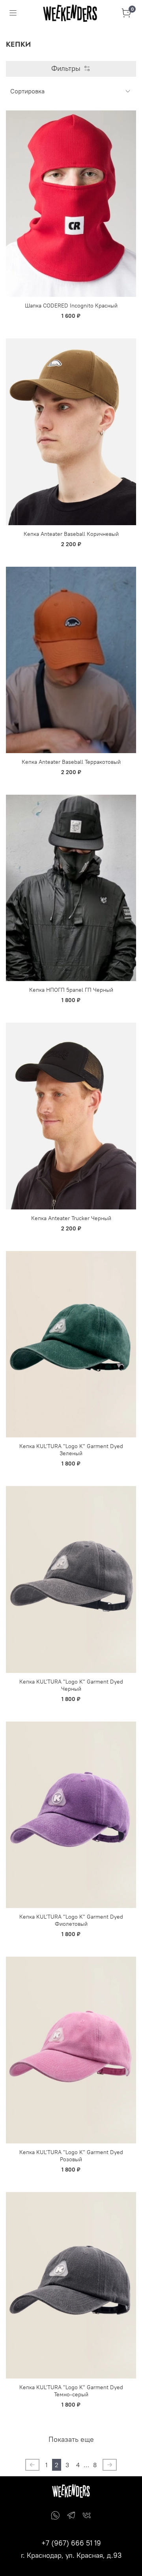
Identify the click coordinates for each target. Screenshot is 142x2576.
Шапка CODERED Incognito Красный (71, 306)
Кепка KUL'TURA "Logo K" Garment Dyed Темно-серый (71, 2391)
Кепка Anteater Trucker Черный (71, 1218)
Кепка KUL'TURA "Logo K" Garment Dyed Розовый (71, 2156)
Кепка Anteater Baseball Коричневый (71, 534)
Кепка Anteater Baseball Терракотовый (71, 762)
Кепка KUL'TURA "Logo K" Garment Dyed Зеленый (71, 1450)
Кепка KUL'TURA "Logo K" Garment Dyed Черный (71, 1685)
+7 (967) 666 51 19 (71, 2543)
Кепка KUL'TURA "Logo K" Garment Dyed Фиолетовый (71, 1920)
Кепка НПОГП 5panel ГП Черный (71, 990)
